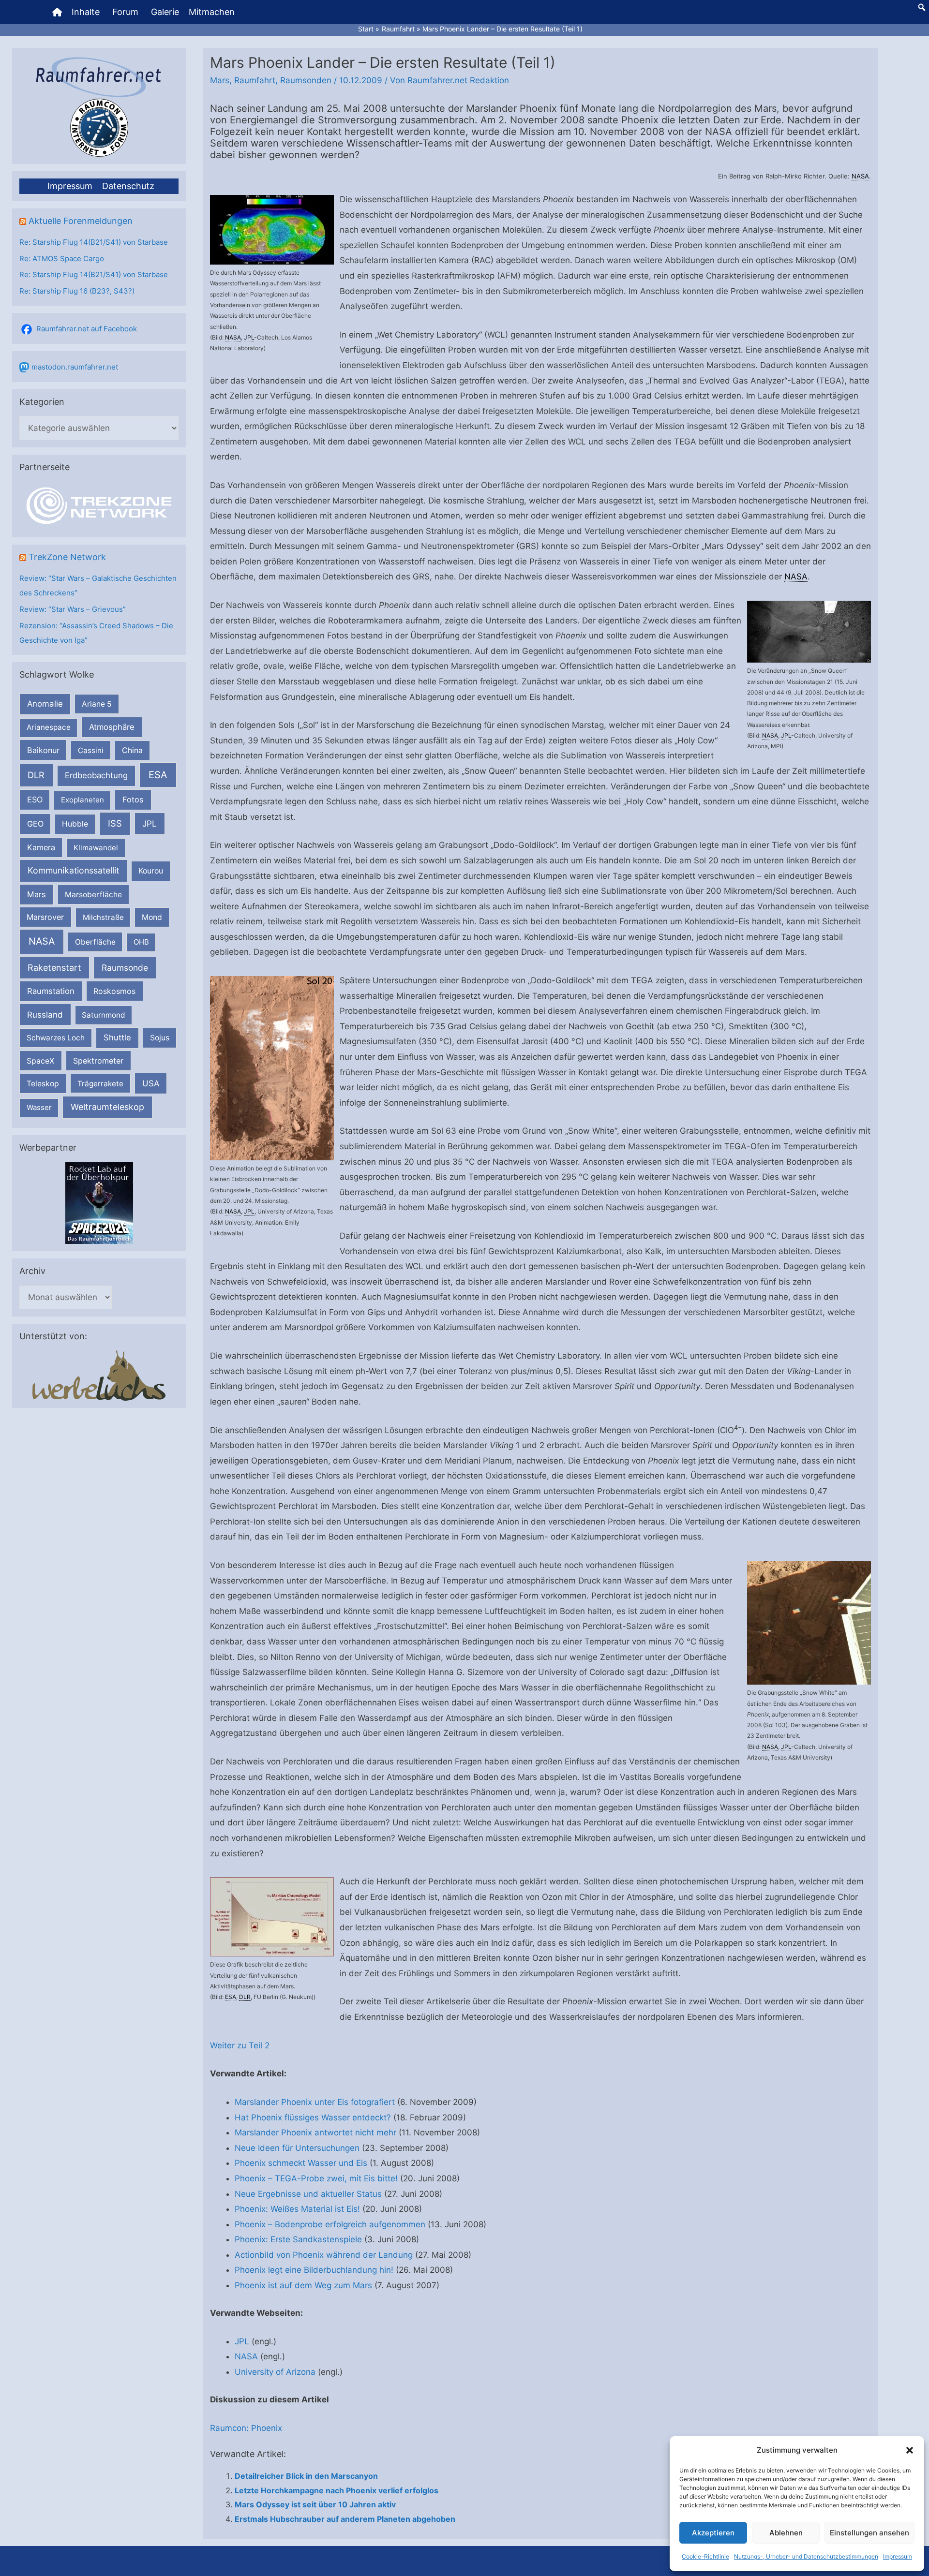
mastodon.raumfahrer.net (75, 367)
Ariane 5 (97, 704)
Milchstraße (103, 917)
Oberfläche (95, 942)
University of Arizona (275, 2372)
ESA (158, 775)
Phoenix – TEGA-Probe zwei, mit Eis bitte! (316, 2178)
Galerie (165, 12)
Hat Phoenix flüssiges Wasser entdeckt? (313, 2117)
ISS (115, 823)
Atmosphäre (112, 727)
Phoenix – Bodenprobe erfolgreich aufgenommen (330, 2224)
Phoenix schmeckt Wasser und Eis (301, 2163)
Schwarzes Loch (56, 1038)
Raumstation (51, 991)
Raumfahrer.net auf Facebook (87, 329)
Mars (37, 894)
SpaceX (40, 1061)
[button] (910, 2450)
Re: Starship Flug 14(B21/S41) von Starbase (94, 242)
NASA (42, 941)
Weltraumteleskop (107, 1107)
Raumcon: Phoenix (246, 2428)
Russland (45, 1014)
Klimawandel (96, 848)
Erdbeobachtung (96, 775)
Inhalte (86, 12)
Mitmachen (212, 12)
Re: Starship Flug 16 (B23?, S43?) (77, 291)
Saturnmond (103, 1015)
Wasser (39, 1107)
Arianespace (49, 727)
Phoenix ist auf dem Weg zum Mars (303, 2285)
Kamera (41, 847)
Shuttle (117, 1037)
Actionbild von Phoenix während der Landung (324, 2255)
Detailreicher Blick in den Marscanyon (306, 2476)
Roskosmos (114, 991)
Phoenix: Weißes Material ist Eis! (297, 2209)
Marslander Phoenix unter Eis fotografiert (315, 2102)
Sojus (160, 1038)
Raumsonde (125, 968)
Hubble (75, 824)
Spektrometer (98, 1061)
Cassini (91, 750)
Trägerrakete (100, 1084)
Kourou (151, 871)
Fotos (133, 799)
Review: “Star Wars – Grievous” (73, 609)
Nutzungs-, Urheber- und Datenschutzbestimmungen (806, 2556)
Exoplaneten (82, 800)
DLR (36, 775)
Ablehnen (786, 2533)
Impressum (898, 2556)
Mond (152, 917)
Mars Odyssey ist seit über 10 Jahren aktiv (315, 2504)
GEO (35, 824)
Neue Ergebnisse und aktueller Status (308, 2194)
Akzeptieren (713, 2533)
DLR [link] (245, 1997)
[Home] (57, 12)
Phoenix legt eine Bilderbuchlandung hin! (314, 2270)
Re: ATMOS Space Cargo (62, 259)
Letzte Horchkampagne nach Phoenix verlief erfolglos (337, 2490)
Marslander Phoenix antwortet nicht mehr (315, 2132)
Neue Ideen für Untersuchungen (297, 2148)
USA (151, 1083)
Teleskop (43, 1084)
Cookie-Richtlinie (705, 2556)
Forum (125, 12)
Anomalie (45, 704)
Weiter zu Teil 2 (240, 2045)
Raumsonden (306, 80)
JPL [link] (249, 337)
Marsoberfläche (93, 895)
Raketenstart (54, 968)
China (132, 750)
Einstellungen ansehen (869, 2533)
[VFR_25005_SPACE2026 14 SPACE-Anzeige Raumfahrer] (99, 1203)
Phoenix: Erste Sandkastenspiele (298, 2239)
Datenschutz (128, 186)
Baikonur (43, 750)
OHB (141, 942)
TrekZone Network (67, 557)
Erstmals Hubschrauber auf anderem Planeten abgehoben (345, 2519)
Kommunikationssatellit (73, 870)
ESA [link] (231, 1997)
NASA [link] (860, 176)
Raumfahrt (255, 80)
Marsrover (45, 917)
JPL (150, 823)
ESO (35, 799)
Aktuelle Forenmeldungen (81, 221)
